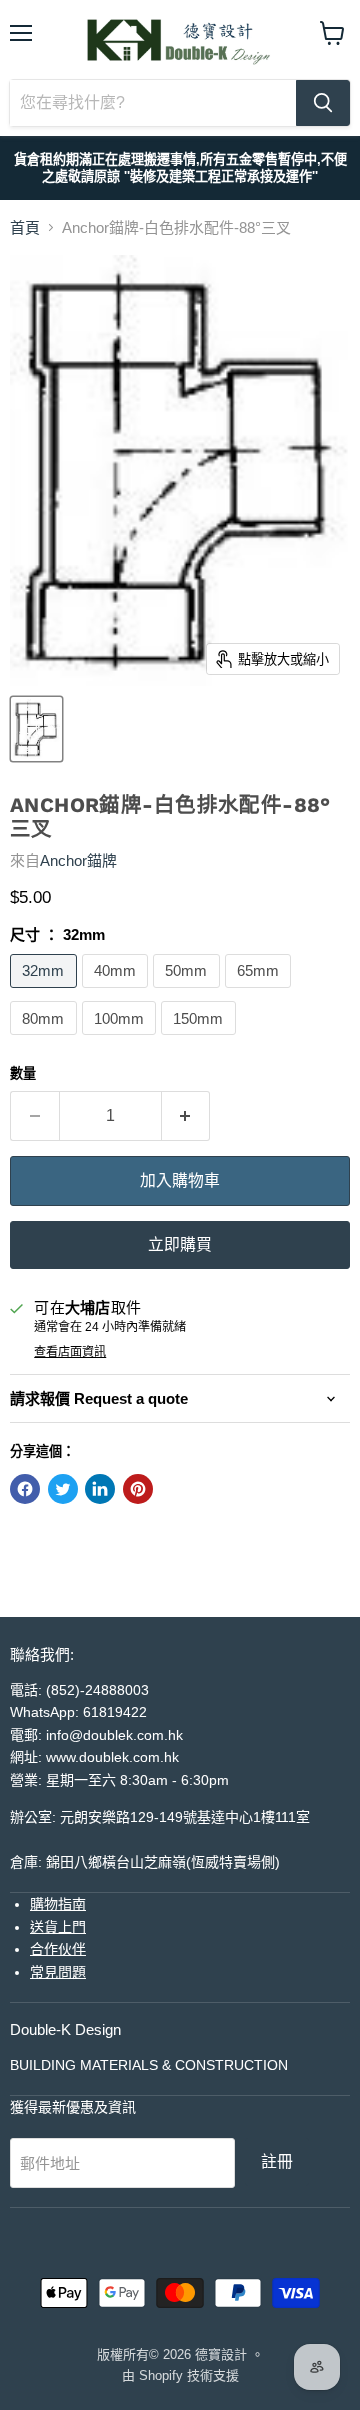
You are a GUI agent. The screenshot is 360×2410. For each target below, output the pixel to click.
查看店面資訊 (70, 1352)
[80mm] (46, 1039)
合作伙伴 (58, 1949)
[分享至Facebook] (25, 1489)
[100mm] (122, 1039)
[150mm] (201, 1039)
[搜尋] (323, 103)
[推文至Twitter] (63, 1489)
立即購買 (180, 1244)
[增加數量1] (186, 1116)
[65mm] (261, 992)
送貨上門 (58, 1927)
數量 (23, 1073)
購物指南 (58, 1904)
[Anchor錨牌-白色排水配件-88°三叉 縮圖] (36, 729)
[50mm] (189, 992)
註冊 (277, 2161)
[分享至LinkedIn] (100, 1489)
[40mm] (118, 992)
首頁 (25, 227)
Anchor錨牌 (78, 860)
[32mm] (46, 992)
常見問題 (58, 1972)
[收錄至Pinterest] (138, 1489)
